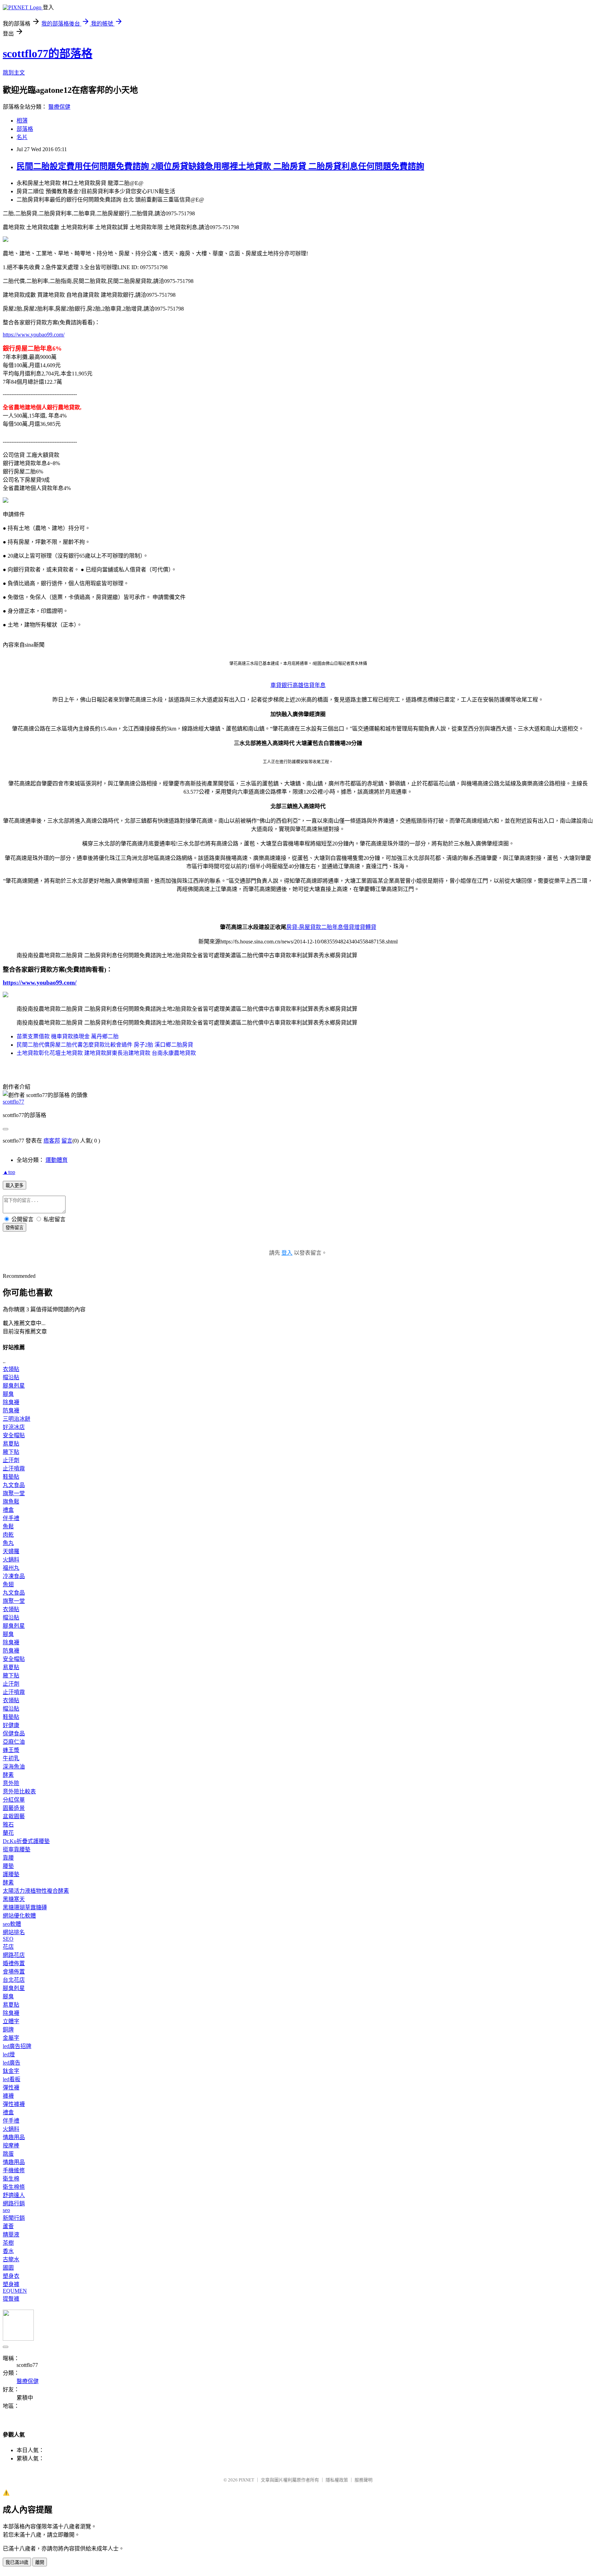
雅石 (8, 1825)
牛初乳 (11, 1758)
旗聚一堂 (14, 1493)
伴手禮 (11, 1518)
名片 (22, 137)
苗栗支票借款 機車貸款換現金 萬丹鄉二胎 (68, 1036)
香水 (8, 2251)
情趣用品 (14, 2137)
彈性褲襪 (14, 2104)
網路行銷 (14, 2203)
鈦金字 (11, 2071)
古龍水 (11, 2259)
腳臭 (8, 1394)
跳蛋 (8, 2154)
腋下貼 (11, 1452)
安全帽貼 (14, 1435)
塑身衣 (11, 2276)
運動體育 (57, 1160)
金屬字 (11, 2038)
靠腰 (8, 1858)
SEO (8, 1939)
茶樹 (8, 2243)
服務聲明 (364, 2480)
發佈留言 (14, 1228)
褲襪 (8, 2096)
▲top (9, 1172)
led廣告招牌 (17, 2046)
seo (6, 2210)
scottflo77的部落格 (48, 53)
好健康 (11, 1725)
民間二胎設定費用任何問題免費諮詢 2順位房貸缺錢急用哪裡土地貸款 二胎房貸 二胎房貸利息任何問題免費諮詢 (220, 166)
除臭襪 (11, 1402)
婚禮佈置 (14, 1963)
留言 (67, 1141)
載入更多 (14, 1186)
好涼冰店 (14, 1427)
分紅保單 (14, 1800)
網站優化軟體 (19, 1916)
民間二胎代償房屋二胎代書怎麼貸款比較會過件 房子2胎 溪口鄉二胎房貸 (105, 1045)
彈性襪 (11, 2088)
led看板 (12, 2079)
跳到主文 (14, 73)
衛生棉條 (14, 2187)
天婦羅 (11, 1551)
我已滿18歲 (17, 2562)
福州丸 (11, 1568)
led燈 (9, 2054)
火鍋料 (11, 1560)
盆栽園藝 (14, 1816)
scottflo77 (13, 1102)
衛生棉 (11, 2179)
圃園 (8, 2268)
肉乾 (8, 1535)
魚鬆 (8, 1526)
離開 (40, 2562)
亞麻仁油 (14, 1742)
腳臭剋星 (14, 1386)
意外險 (11, 1783)
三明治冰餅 (17, 1419)
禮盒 (8, 1510)
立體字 (11, 2021)
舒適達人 (14, 2195)
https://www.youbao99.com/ (34, 335)
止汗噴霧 (14, 1468)
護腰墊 (11, 1874)
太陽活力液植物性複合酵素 (36, 1891)
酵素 (8, 1775)
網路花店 (14, 1955)
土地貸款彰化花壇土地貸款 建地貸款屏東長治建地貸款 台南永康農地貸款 (106, 1053)
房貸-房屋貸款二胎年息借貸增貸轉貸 (331, 927)
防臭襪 (11, 1411)
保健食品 (14, 1733)
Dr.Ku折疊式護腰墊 (26, 1841)
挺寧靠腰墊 (17, 1849)
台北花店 (14, 1980)
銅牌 (8, 2030)
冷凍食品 (14, 1576)
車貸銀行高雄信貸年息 (298, 685)
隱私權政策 (337, 2480)
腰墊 (8, 1866)
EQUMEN (15, 2291)
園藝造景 (14, 1808)
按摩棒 (11, 2146)
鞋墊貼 (11, 1477)
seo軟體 (12, 1924)
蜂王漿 (11, 1750)
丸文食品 (14, 1485)
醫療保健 (59, 107)
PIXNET (246, 2480)
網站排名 (14, 1932)
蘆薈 (8, 2226)
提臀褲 (11, 2299)
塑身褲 (11, 2284)
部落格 (25, 129)
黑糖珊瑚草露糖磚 (25, 1907)
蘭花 (8, 1833)
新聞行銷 (14, 2218)
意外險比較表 (19, 1791)
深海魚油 (14, 1767)
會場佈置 (14, 1972)
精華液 (11, 2235)
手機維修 (14, 2170)
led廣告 (12, 2063)
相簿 (22, 121)
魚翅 (8, 1584)
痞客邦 (52, 1141)
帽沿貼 (11, 1377)
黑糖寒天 (14, 1899)
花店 (8, 1947)
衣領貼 (11, 1369)
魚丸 (8, 1543)
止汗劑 (11, 1460)
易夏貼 (11, 1444)
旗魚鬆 (11, 1502)
